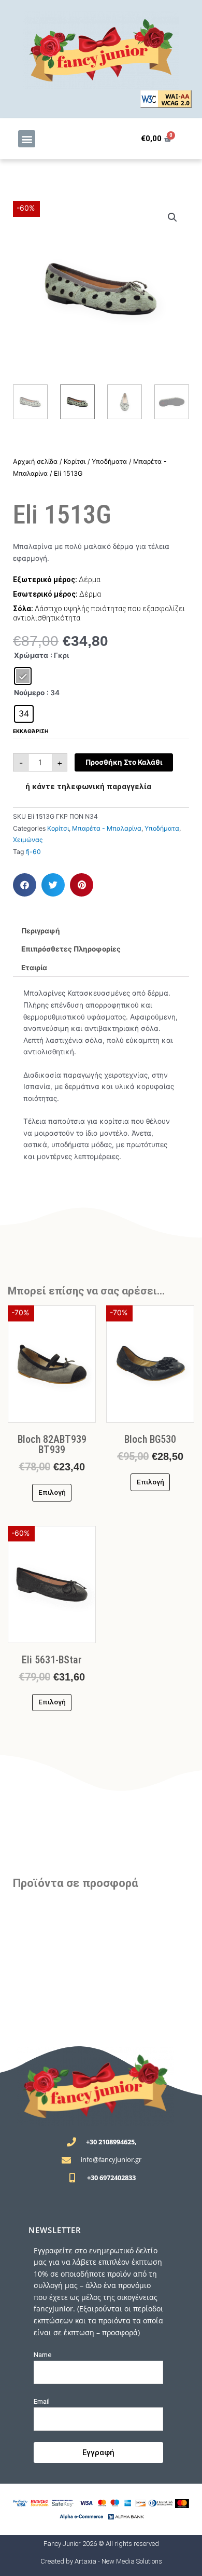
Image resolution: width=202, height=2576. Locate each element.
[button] (27, 139)
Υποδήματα (109, 462)
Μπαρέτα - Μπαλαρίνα (107, 828)
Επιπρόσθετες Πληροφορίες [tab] (71, 949)
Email (42, 2401)
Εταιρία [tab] (34, 968)
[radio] (23, 676)
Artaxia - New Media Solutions (118, 2561)
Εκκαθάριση (31, 731)
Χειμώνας (28, 840)
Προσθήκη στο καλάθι (124, 762)
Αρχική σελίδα (35, 462)
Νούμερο (29, 693)
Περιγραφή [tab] (41, 931)
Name (43, 2354)
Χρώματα (31, 655)
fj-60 (33, 852)
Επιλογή (52, 1492)
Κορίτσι (75, 462)
